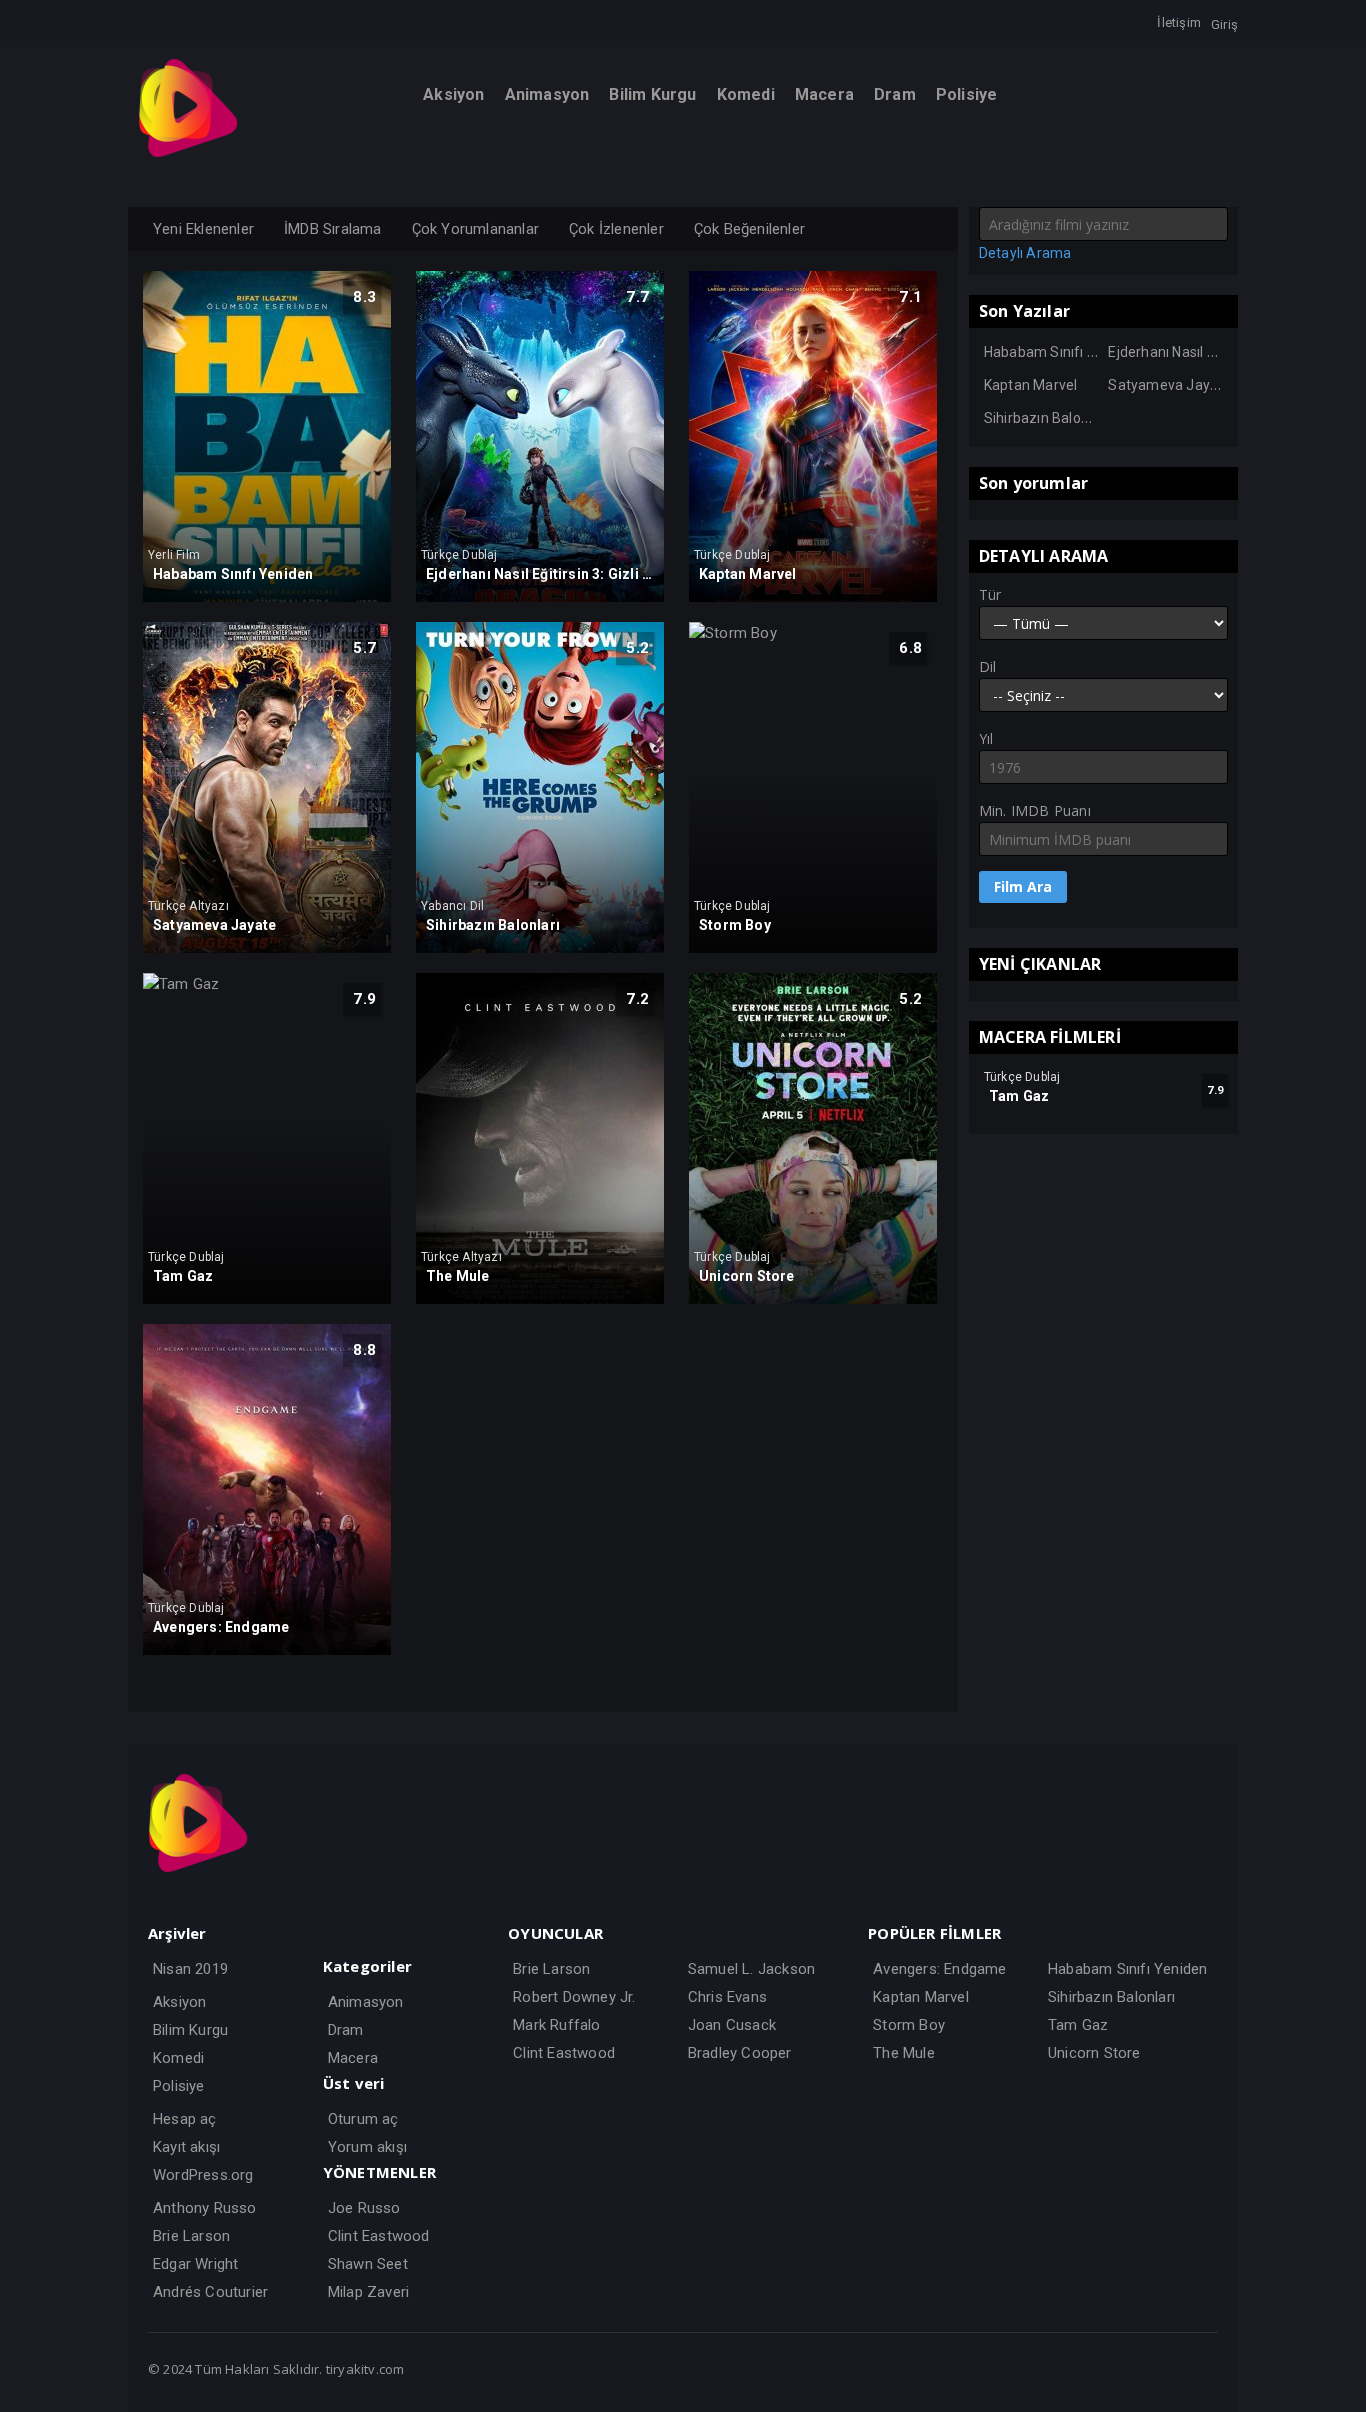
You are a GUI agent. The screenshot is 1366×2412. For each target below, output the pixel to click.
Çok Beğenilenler (749, 229)
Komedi (178, 2058)
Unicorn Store (1094, 2053)
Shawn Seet (368, 2264)
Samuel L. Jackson (751, 1969)
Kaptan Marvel (1031, 385)
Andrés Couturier (210, 2292)
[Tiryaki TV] (188, 153)
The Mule (904, 2053)
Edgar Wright (195, 2264)
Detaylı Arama (1025, 253)
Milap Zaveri (368, 2292)
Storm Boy (909, 2025)
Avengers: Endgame (939, 1969)
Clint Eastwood (379, 2236)
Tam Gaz (1078, 2025)
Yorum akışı (367, 2147)
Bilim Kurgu (190, 2030)
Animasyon (366, 2002)
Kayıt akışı (186, 2147)
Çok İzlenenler (616, 229)
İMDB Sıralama (333, 229)
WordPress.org (203, 2175)
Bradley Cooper (740, 2053)
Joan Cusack (732, 2025)
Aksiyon (179, 2002)
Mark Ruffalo (556, 2025)
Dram (346, 2030)
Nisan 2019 (190, 1969)
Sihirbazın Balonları (1046, 418)
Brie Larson (191, 2236)
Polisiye (179, 2086)
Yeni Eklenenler (203, 229)
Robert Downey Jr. (574, 1997)
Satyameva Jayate (1169, 385)
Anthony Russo (205, 2208)
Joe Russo (364, 2208)
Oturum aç (363, 2119)
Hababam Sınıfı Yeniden (1062, 352)
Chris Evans (727, 1997)
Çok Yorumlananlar (475, 229)
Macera (353, 2058)
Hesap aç (185, 2119)
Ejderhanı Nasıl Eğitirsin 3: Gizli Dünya (1227, 352)
